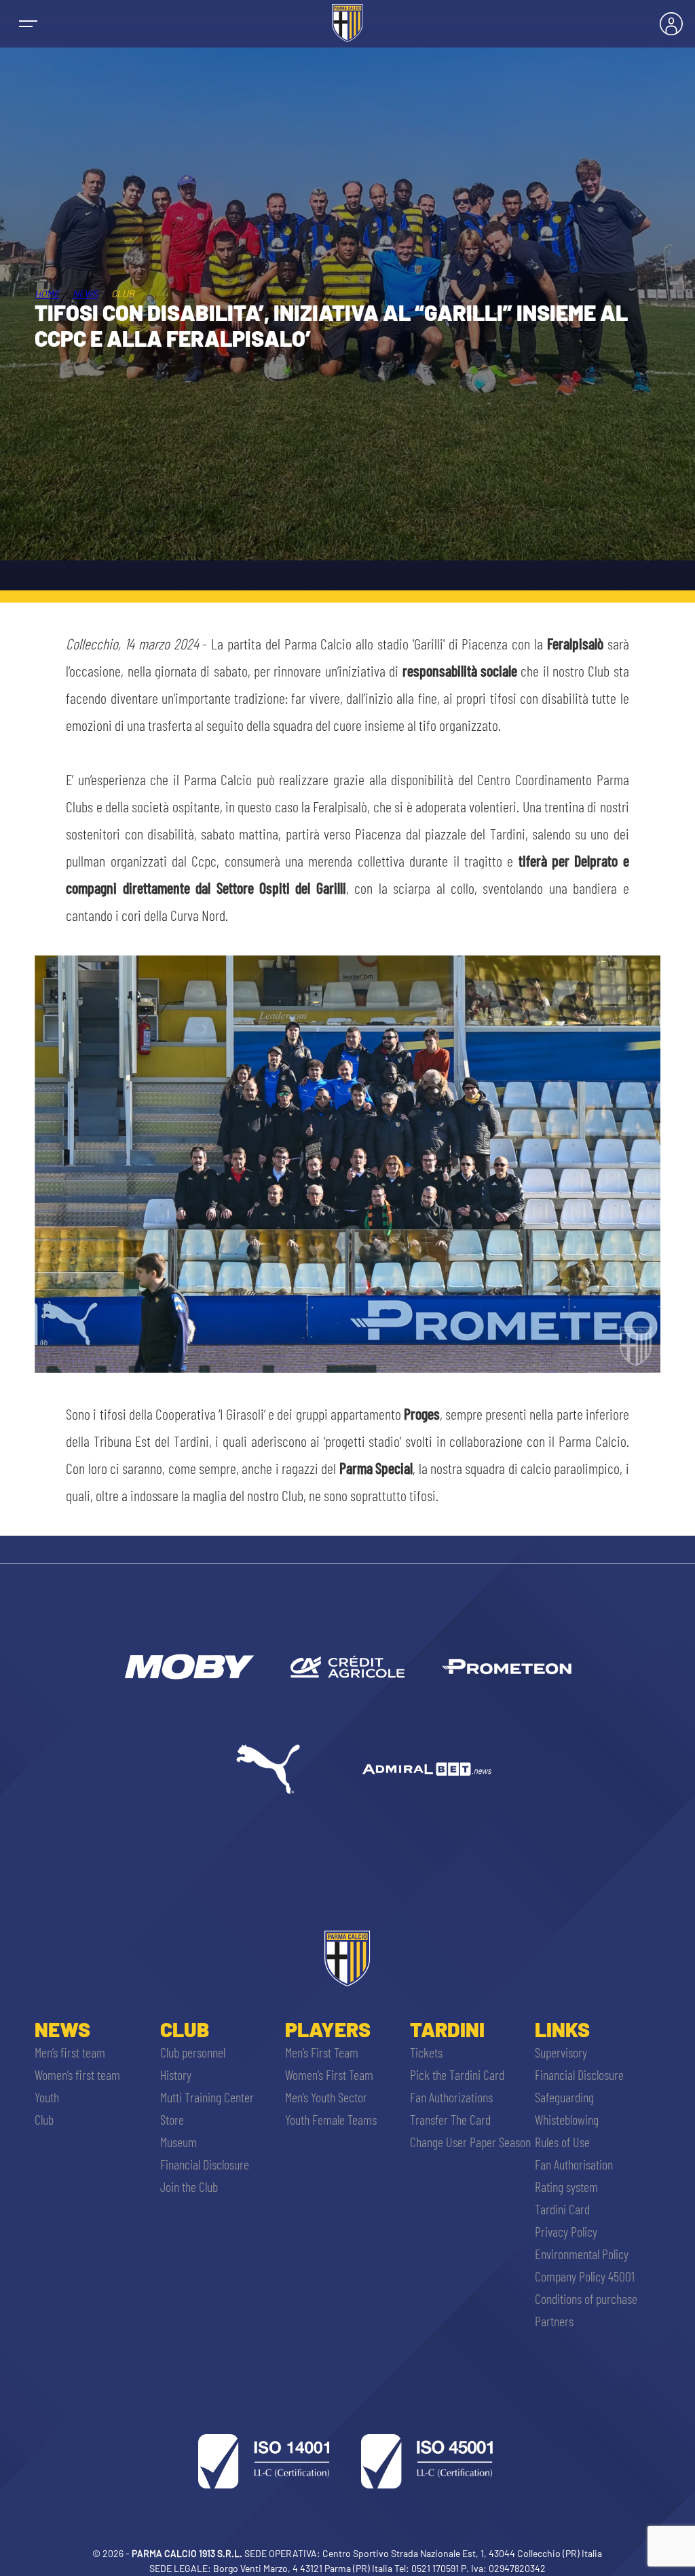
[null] (188, 1667)
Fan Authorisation (574, 2164)
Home (47, 293)
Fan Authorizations (451, 2097)
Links (562, 2029)
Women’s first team (77, 2075)
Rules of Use (562, 2142)
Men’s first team (70, 2052)
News (85, 293)
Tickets (426, 2052)
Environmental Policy (582, 2254)
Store (172, 2119)
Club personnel (193, 2052)
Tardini (447, 2029)
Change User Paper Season (470, 2142)
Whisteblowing (567, 2119)
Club (44, 2119)
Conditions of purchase (586, 2298)
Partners (554, 2321)
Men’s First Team (322, 2052)
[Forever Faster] (268, 1769)
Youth (47, 2097)
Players (328, 2029)
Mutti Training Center (207, 2097)
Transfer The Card (450, 2119)
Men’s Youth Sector (326, 2097)
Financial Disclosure (205, 2164)
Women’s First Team (329, 2075)
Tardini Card (562, 2209)
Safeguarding (564, 2097)
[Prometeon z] (506, 1667)
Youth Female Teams (331, 2119)
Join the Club (189, 2186)
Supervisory (561, 2052)
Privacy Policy (566, 2231)
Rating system (566, 2186)
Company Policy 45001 (585, 2276)
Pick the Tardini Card (457, 2075)
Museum (179, 2142)
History (176, 2075)
